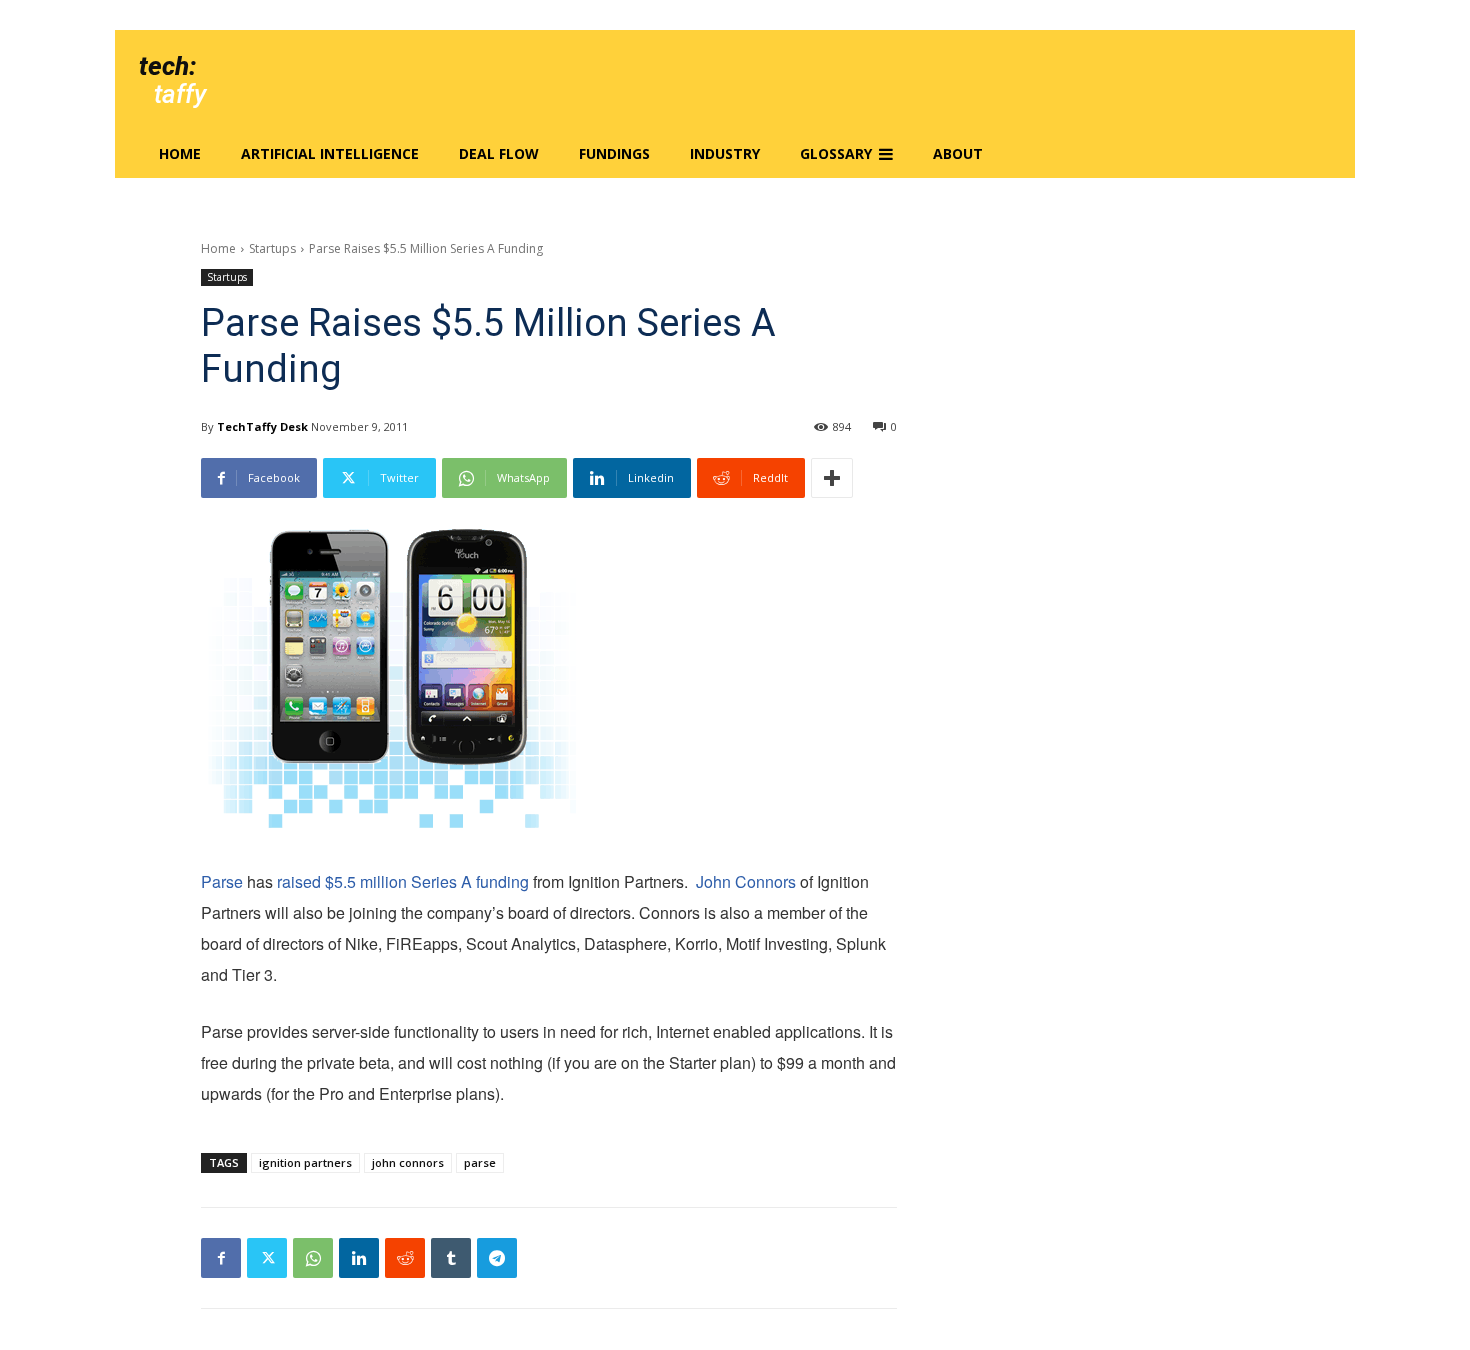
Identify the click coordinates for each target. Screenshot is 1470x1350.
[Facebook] (221, 1258)
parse (480, 1162)
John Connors (746, 881)
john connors (408, 1162)
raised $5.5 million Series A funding (403, 881)
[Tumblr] (451, 1258)
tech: (167, 66)
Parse (222, 881)
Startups (272, 248)
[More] (832, 478)
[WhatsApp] (313, 1258)
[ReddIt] (405, 1258)
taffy (180, 94)
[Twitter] (267, 1258)
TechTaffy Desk (262, 426)
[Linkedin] (359, 1258)
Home (218, 248)
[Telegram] (497, 1258)
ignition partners (305, 1162)
